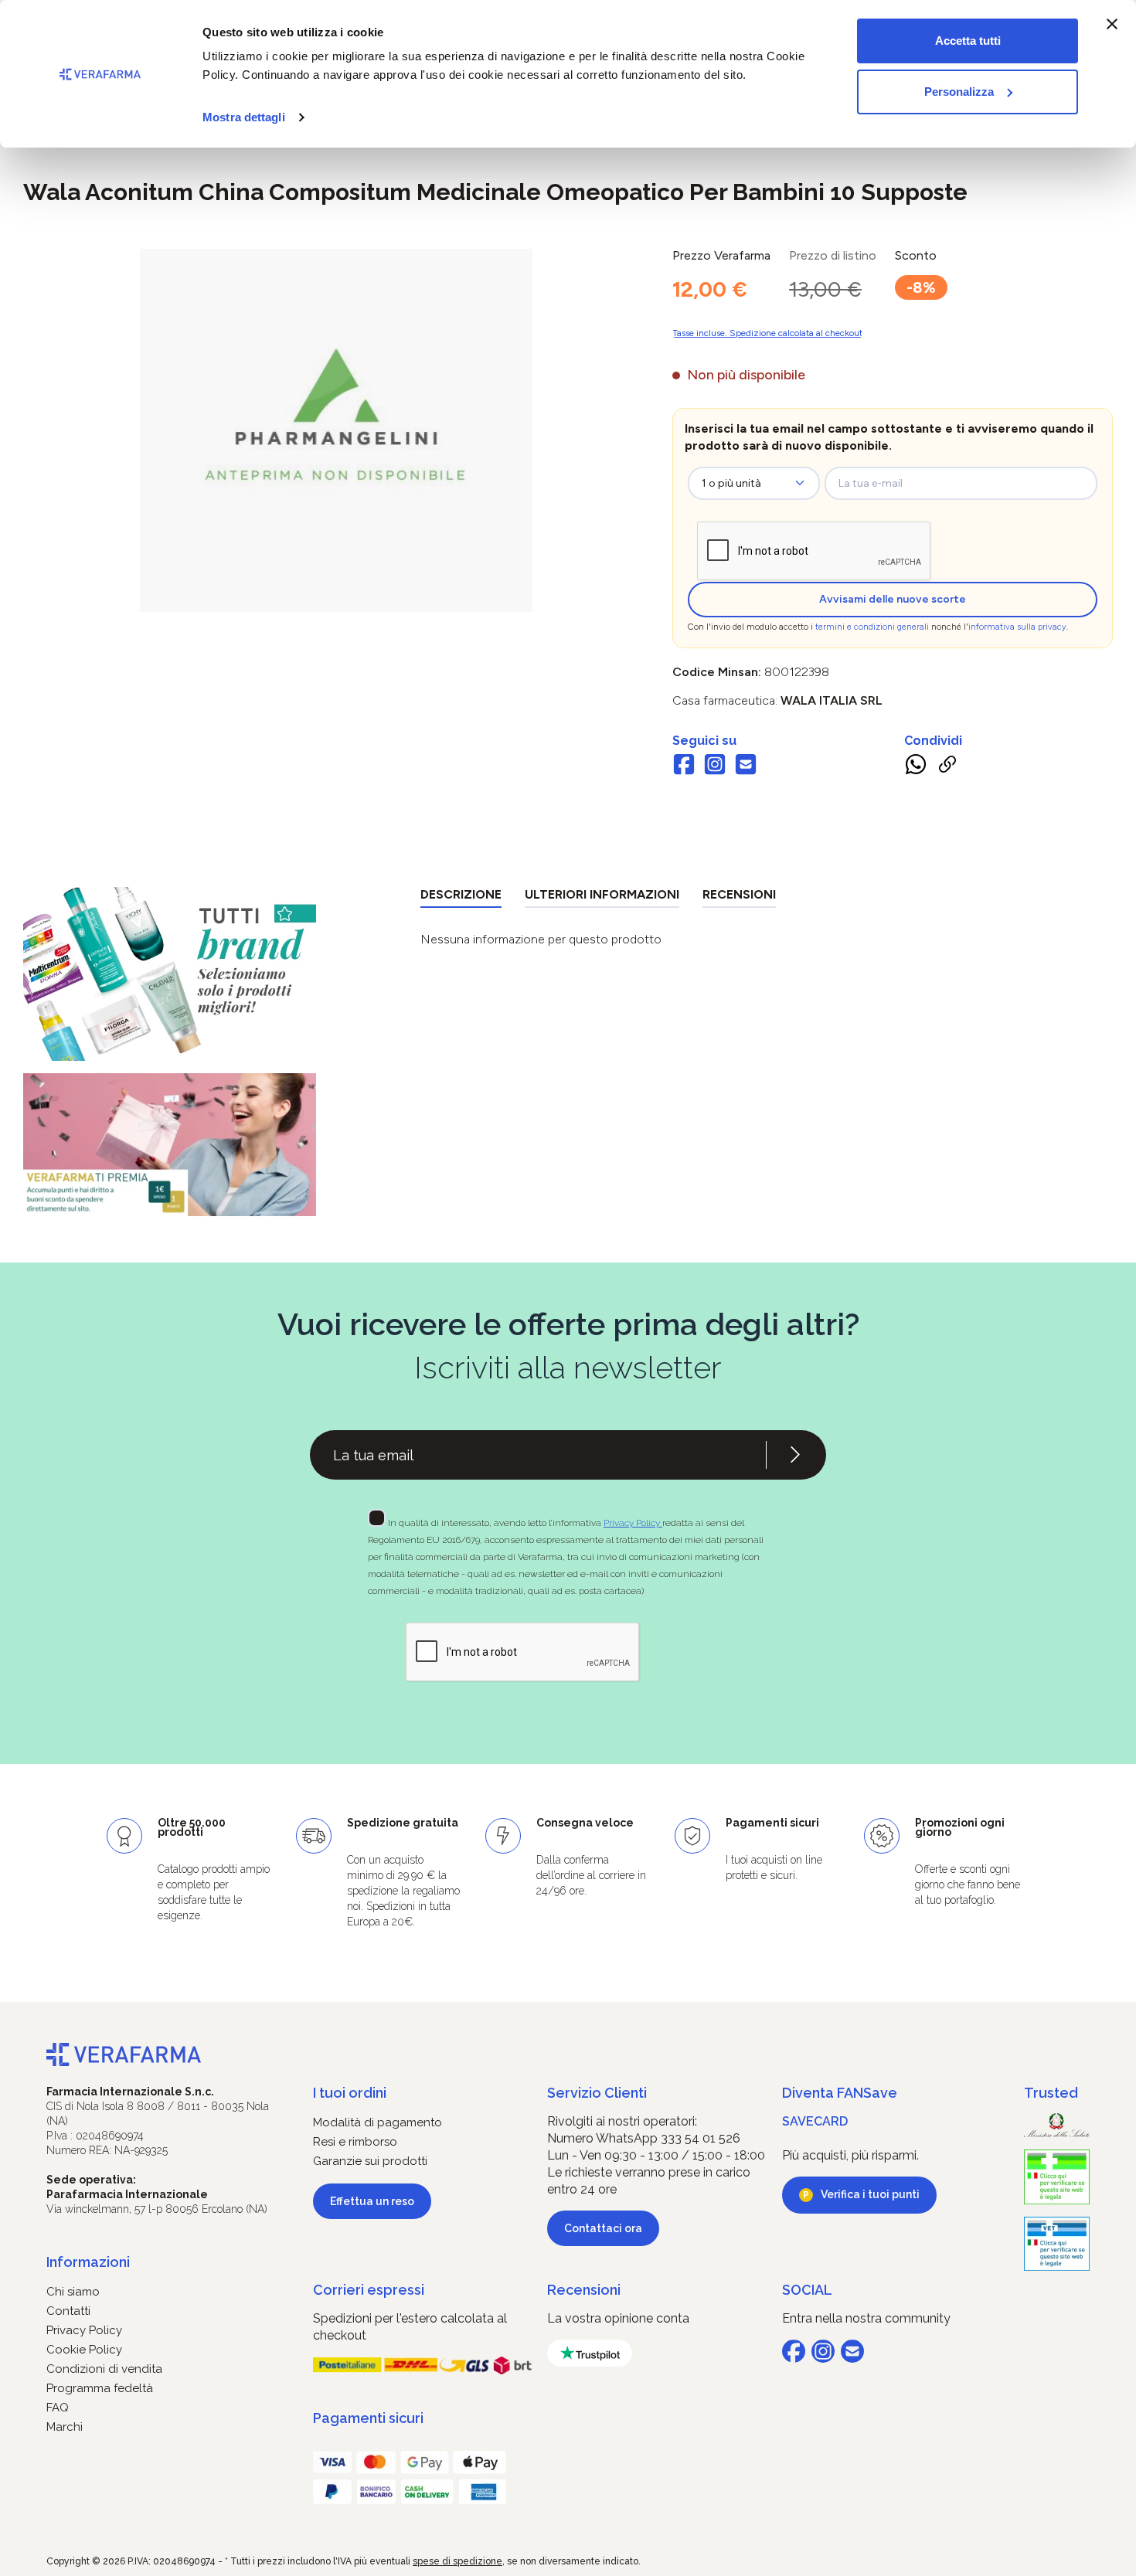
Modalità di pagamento (378, 2122)
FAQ (58, 2408)
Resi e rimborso (355, 2142)
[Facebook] (684, 766)
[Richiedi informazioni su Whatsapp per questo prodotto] (916, 767)
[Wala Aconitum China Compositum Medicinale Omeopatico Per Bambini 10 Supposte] (336, 415)
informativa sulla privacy (1017, 627)
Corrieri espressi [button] (369, 2290)
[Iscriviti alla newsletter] (795, 1455)
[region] (336, 430)
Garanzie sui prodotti (370, 2161)
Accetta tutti (968, 41)
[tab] (461, 897)
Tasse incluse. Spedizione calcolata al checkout (767, 333)
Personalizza (959, 92)
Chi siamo (73, 2292)
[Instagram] (715, 766)
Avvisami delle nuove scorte (893, 599)
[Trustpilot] (590, 2353)
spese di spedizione (457, 2561)
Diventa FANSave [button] (840, 2093)
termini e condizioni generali (872, 627)
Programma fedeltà (100, 2388)
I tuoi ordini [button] (350, 2093)
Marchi (65, 2427)
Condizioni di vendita (104, 2369)
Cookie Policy (84, 2350)
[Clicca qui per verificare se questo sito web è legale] (1057, 2177)
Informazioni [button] (88, 2262)
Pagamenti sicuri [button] (368, 2418)
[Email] (746, 766)
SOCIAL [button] (807, 2290)
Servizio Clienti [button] (597, 2093)
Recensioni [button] (584, 2290)
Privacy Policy (633, 1523)
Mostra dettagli (244, 117)
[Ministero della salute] (1057, 2125)
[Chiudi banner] (1112, 24)
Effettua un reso (372, 2201)
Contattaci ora (603, 2228)
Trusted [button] (1051, 2093)
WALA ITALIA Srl (832, 700)
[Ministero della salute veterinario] (1057, 2244)
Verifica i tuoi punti (870, 2194)
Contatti (68, 2311)
